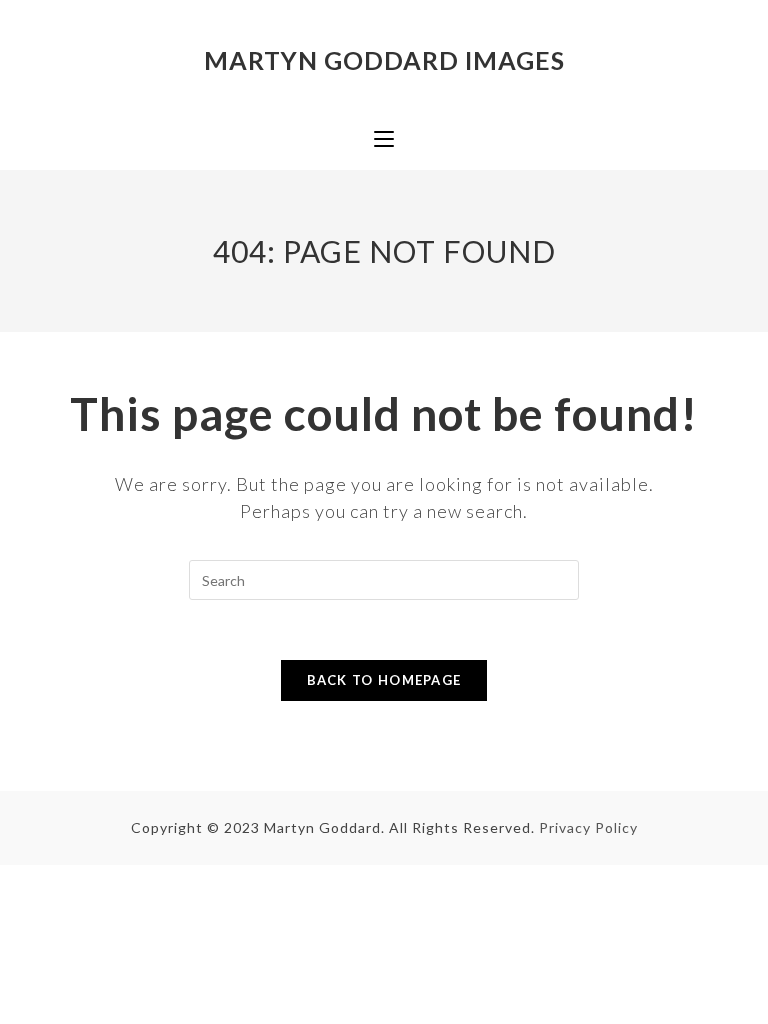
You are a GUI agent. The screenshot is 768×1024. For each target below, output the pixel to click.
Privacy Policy (588, 827)
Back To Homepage (384, 680)
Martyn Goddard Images (384, 60)
